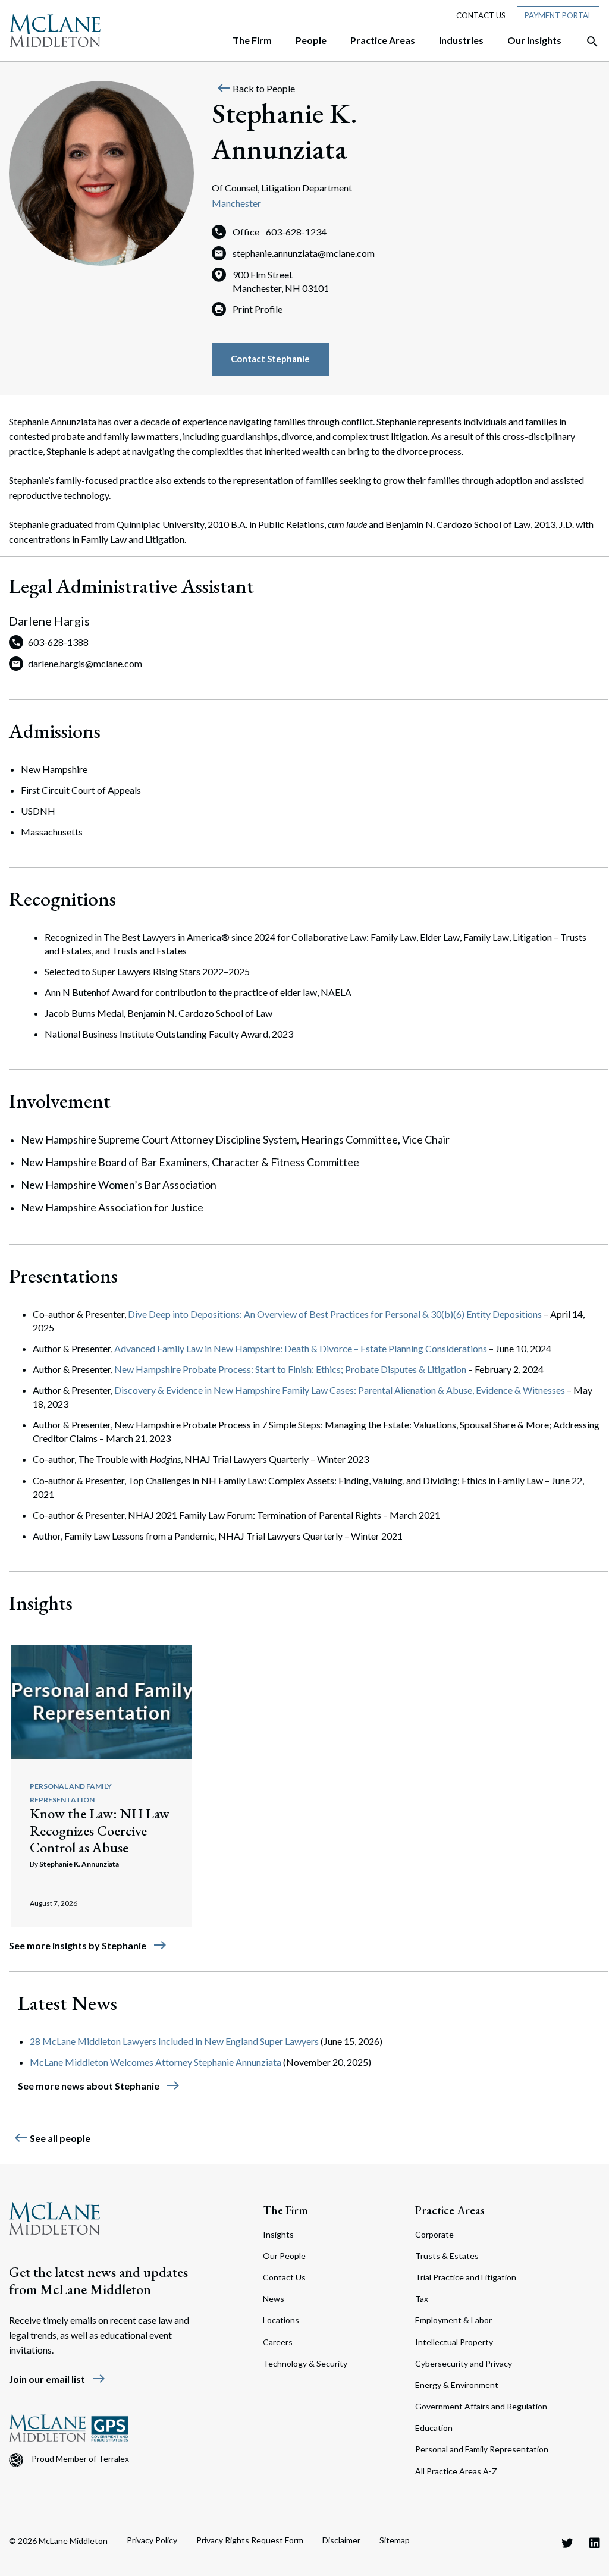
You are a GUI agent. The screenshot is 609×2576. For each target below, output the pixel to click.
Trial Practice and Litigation (466, 2277)
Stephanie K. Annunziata (79, 1864)
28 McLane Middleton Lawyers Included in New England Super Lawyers (174, 2041)
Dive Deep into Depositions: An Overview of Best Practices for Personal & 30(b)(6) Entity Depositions (335, 1314)
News (274, 2299)
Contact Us (481, 15)
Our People (284, 2256)
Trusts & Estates (447, 2256)
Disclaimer (341, 2540)
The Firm (285, 2210)
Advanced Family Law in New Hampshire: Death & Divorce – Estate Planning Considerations (301, 1348)
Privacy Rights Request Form (250, 2540)
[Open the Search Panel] (586, 42)
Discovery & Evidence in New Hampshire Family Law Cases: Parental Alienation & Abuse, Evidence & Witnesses (340, 1390)
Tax (422, 2299)
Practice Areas (450, 2210)
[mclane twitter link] (567, 2543)
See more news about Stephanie (99, 2086)
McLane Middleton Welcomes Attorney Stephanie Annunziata (156, 2062)
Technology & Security (305, 2363)
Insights (278, 2234)
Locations (281, 2320)
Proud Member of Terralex (80, 2459)
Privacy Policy (152, 2540)
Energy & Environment (457, 2385)
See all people (52, 2138)
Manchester (236, 203)
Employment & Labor (453, 2320)
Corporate (434, 2234)
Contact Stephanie (270, 359)
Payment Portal (558, 15)
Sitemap (395, 2540)
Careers (278, 2342)
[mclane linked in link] (595, 2543)
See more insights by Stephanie (88, 1945)
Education (434, 2428)
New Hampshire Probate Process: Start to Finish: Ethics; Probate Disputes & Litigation (290, 1369)
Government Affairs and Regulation (481, 2406)
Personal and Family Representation (482, 2449)
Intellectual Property (454, 2342)
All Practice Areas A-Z (456, 2471)
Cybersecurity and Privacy (464, 2363)
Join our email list (57, 2379)
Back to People (256, 88)
